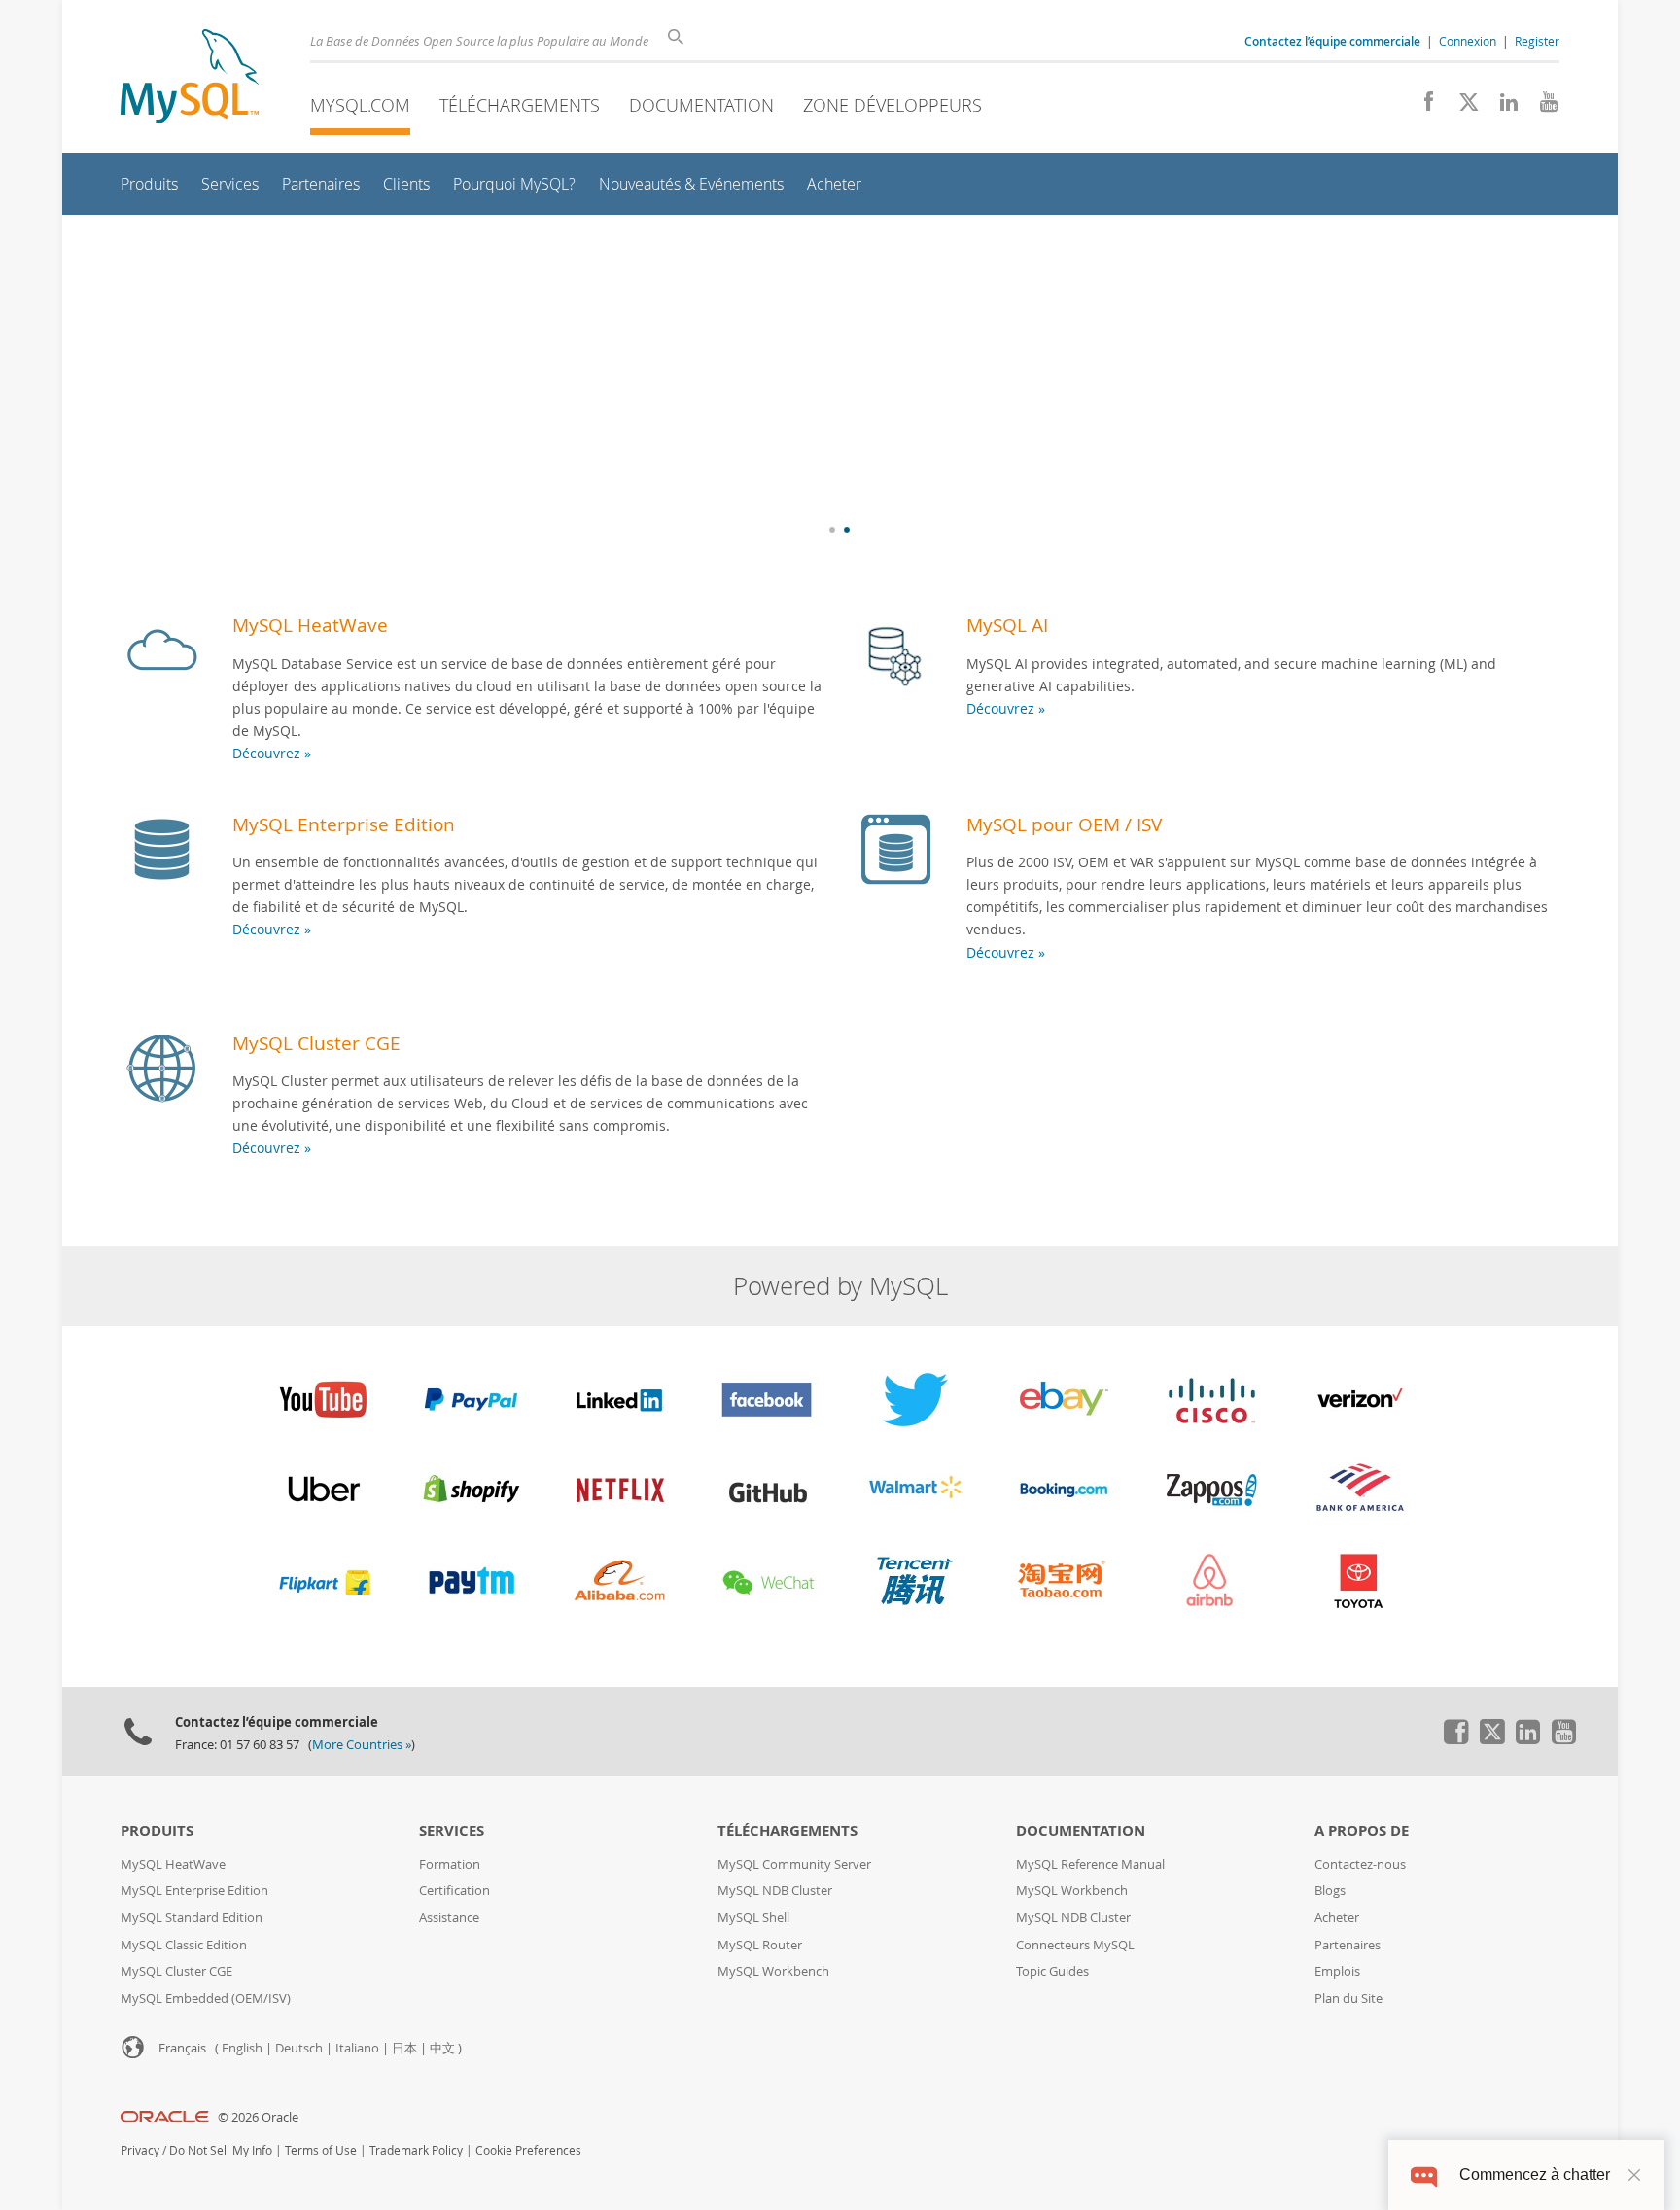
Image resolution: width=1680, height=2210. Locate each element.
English (242, 2048)
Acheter (1337, 1918)
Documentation (701, 105)
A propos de (1362, 1830)
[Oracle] (165, 2117)
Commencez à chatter (1535, 2175)
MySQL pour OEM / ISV (1064, 824)
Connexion (1468, 41)
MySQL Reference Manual (1090, 1864)
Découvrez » (272, 753)
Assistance (449, 1918)
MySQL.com (360, 105)
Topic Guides (1052, 1971)
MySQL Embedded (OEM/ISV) (206, 1999)
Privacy (140, 2150)
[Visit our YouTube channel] (1541, 107)
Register (1537, 41)
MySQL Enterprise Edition (344, 824)
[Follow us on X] (1462, 107)
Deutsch (299, 2048)
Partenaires (1347, 1945)
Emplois (1337, 1971)
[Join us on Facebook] (1422, 107)
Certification (455, 1891)
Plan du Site (1348, 1999)
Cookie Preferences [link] (528, 2150)
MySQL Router (760, 1945)
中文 (442, 2048)
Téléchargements (520, 105)
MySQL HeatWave (310, 625)
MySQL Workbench (773, 1971)
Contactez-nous (1360, 1864)
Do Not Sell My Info (221, 2150)
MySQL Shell (753, 1918)
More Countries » (362, 1745)
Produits (157, 1830)
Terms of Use (321, 2150)
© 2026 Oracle (258, 2117)
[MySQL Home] (190, 78)
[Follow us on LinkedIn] (1502, 107)
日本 (404, 2048)
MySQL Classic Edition (184, 1945)
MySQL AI (1007, 625)
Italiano (357, 2048)
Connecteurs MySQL (1075, 1945)
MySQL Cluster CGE (316, 1043)
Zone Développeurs (892, 105)
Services (452, 1830)
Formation (450, 1864)
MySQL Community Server (794, 1864)
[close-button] (1634, 2175)
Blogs (1330, 1891)
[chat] (1424, 2175)
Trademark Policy (416, 2150)
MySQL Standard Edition (192, 1918)
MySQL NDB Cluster (775, 1891)
